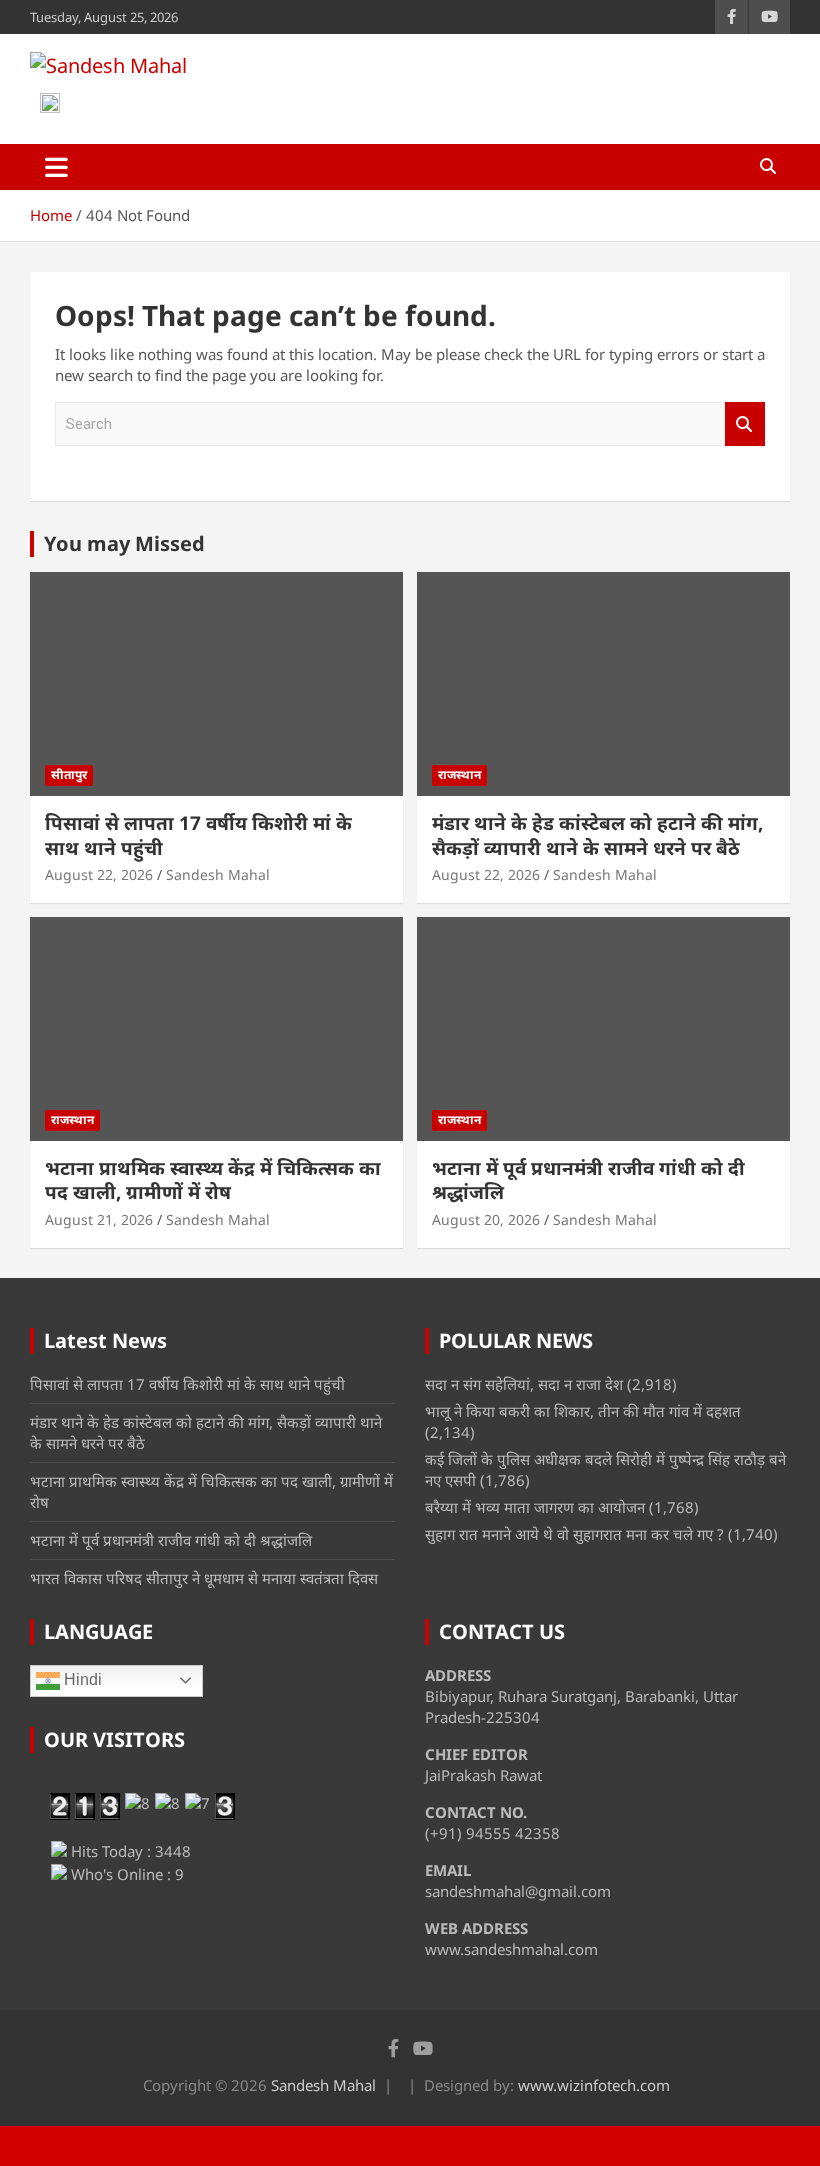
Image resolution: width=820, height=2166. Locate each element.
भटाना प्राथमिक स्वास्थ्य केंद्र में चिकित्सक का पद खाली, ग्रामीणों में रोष (213, 1180)
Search (745, 424)
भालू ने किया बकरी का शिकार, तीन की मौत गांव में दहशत (583, 1411)
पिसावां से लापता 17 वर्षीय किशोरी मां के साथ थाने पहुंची (198, 835)
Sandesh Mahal (218, 874)
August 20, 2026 (486, 1219)
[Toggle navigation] (56, 167)
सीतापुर (69, 774)
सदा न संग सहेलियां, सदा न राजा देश (524, 1384)
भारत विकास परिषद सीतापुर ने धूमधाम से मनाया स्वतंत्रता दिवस (204, 1578)
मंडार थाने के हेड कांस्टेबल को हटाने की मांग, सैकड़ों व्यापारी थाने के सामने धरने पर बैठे (597, 835)
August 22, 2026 (99, 874)
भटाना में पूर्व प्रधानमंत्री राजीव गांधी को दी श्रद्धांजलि (588, 1180)
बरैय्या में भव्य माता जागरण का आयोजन (535, 1507)
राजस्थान (459, 774)
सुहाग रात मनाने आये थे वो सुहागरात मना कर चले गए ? (574, 1534)
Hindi (81, 1679)
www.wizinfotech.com (594, 2085)
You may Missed (124, 543)
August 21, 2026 (99, 1219)
